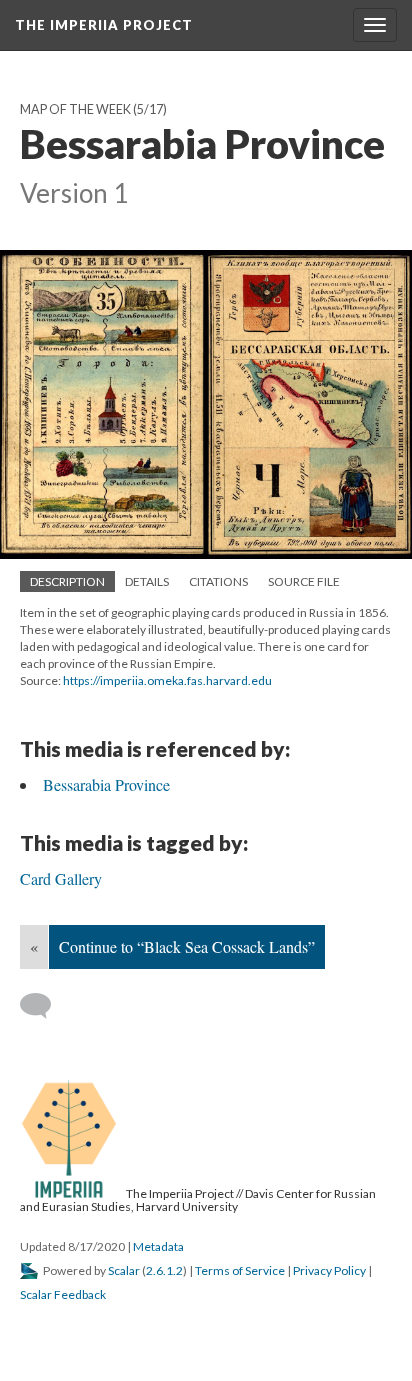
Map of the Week (75, 109)
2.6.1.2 (164, 1270)
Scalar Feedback (63, 1294)
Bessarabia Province (106, 784)
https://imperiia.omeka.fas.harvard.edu (167, 680)
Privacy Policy (329, 1270)
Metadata (158, 1246)
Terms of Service (240, 1270)
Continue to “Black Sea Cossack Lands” (187, 946)
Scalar (124, 1270)
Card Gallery (61, 878)
